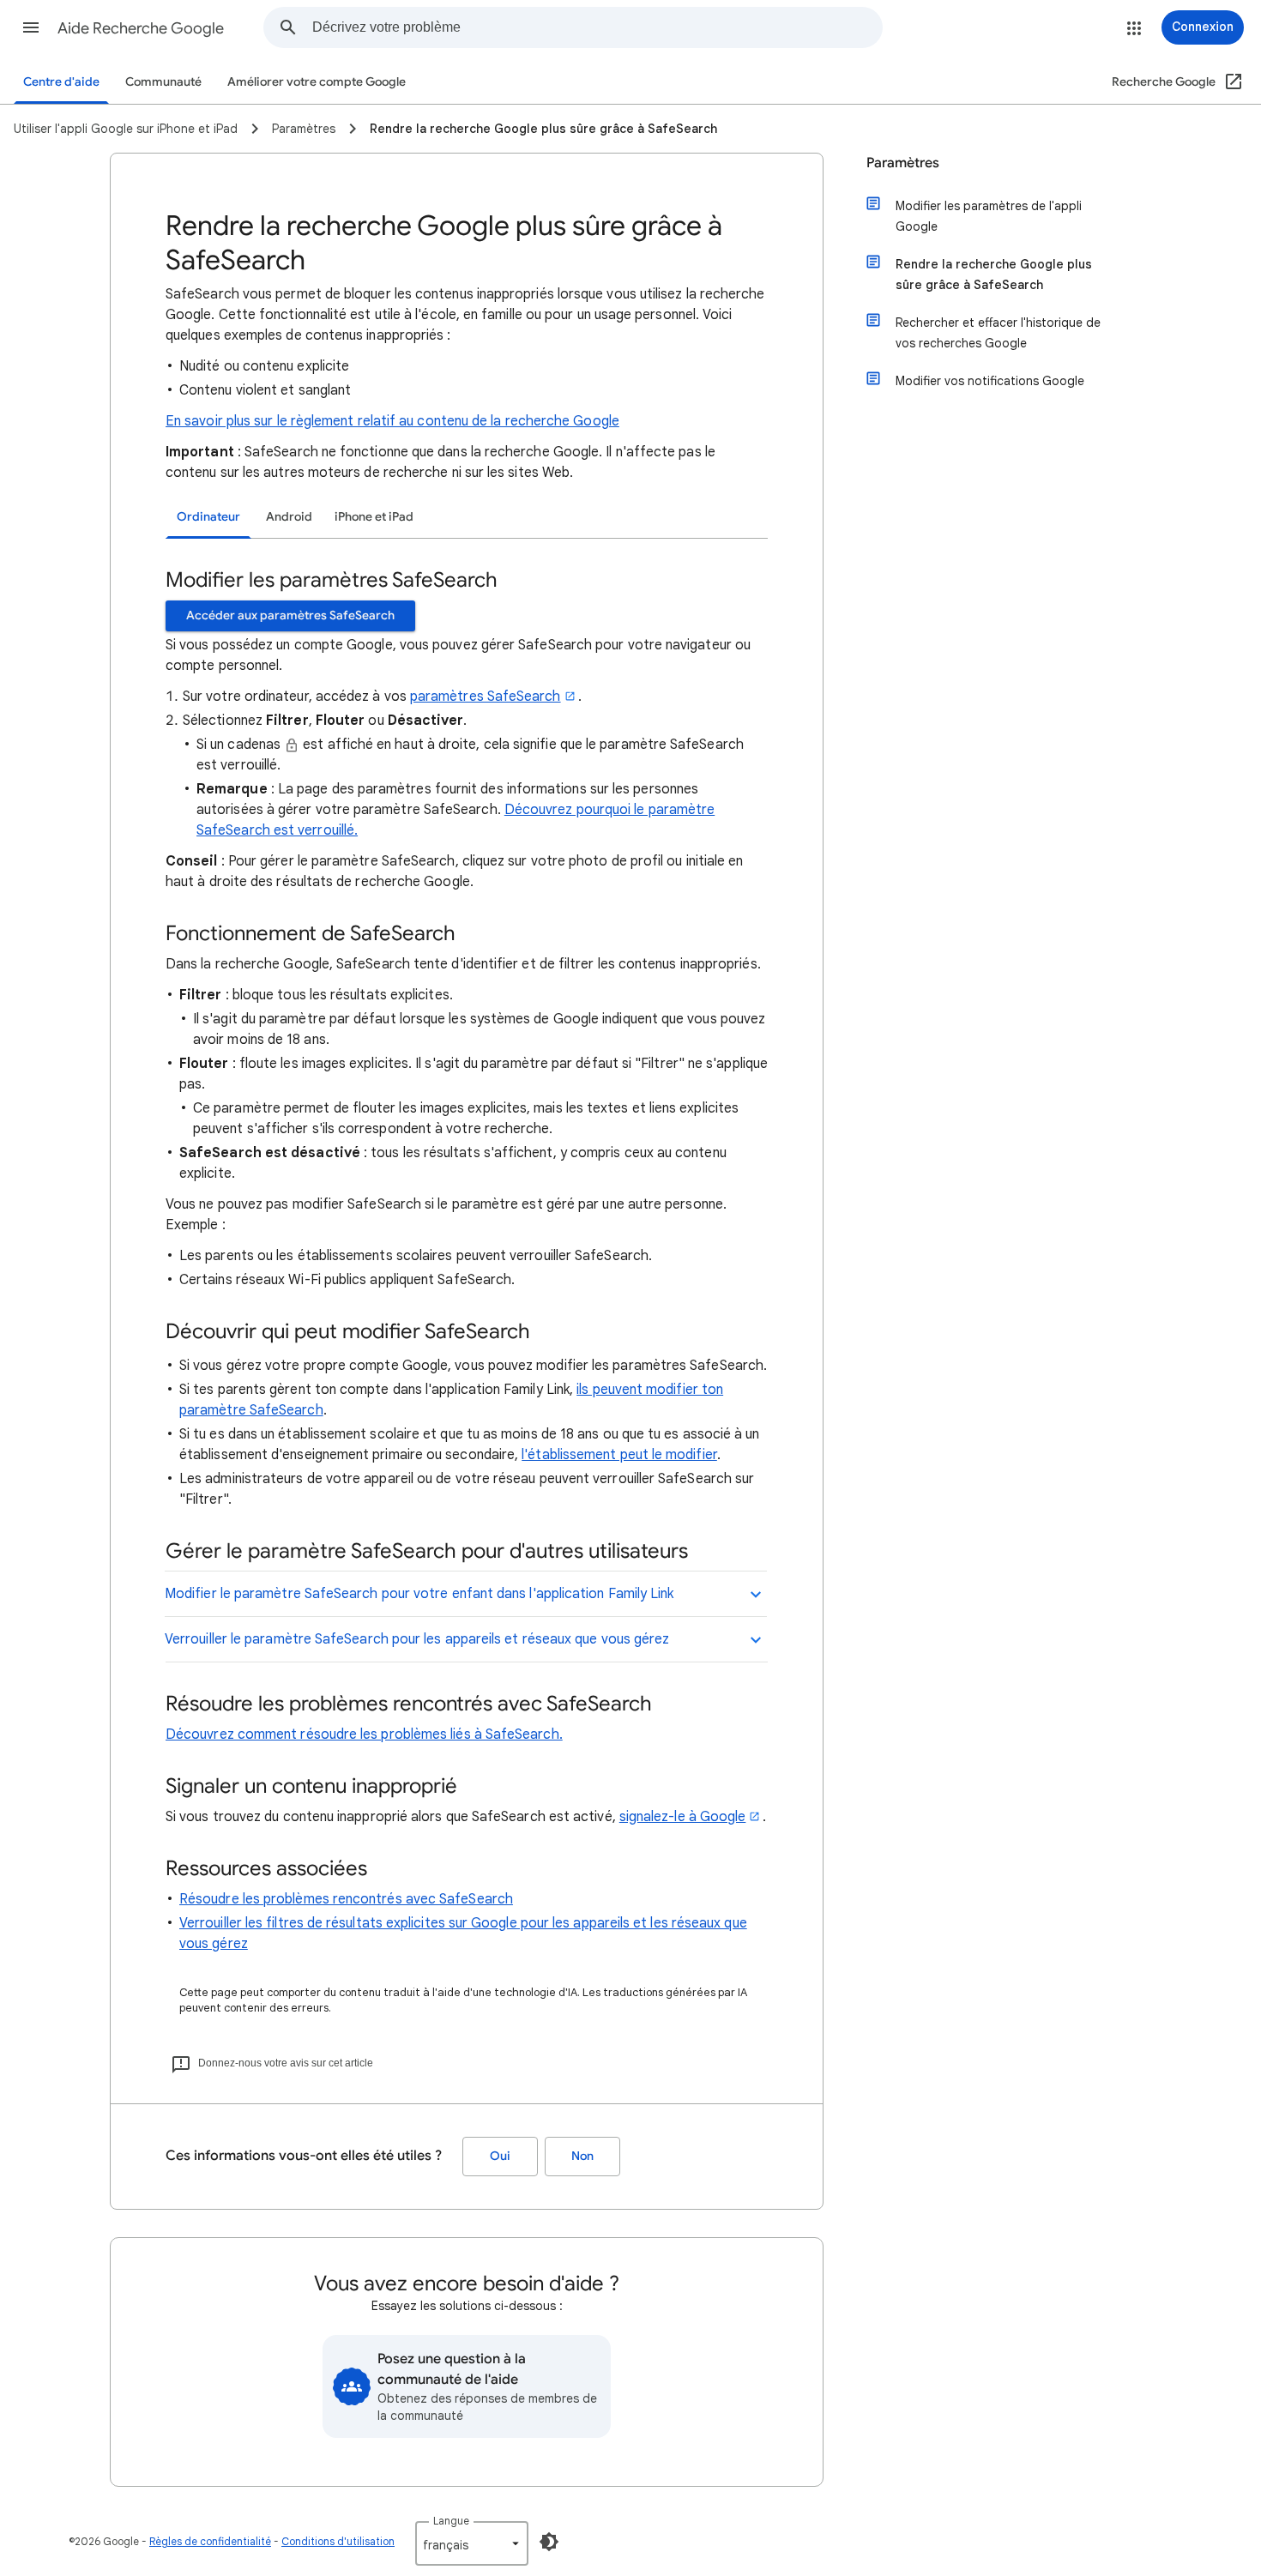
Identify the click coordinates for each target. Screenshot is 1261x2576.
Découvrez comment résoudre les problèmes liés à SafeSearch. (364, 1734)
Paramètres (903, 163)
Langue (451, 2521)
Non (582, 2156)
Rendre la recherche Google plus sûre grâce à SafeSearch (994, 274)
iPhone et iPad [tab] (374, 517)
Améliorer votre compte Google (317, 82)
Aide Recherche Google (141, 28)
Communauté (163, 82)
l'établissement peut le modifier (619, 1455)
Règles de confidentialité (210, 2541)
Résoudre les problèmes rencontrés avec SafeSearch (346, 1899)
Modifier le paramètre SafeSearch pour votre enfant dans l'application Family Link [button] (419, 1594)
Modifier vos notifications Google (990, 381)
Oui (500, 2156)
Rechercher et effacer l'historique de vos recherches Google (998, 333)
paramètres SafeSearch (486, 697)
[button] (31, 27)
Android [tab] (289, 517)
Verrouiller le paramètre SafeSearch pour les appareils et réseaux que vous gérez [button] (417, 1639)
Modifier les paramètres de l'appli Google (989, 216)
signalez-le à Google (683, 1817)
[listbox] (472, 2543)
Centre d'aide (61, 82)
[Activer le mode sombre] (549, 2542)
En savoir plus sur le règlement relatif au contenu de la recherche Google (392, 421)
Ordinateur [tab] (208, 517)
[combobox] (597, 27)
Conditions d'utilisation (338, 2541)
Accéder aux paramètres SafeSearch (290, 615)
